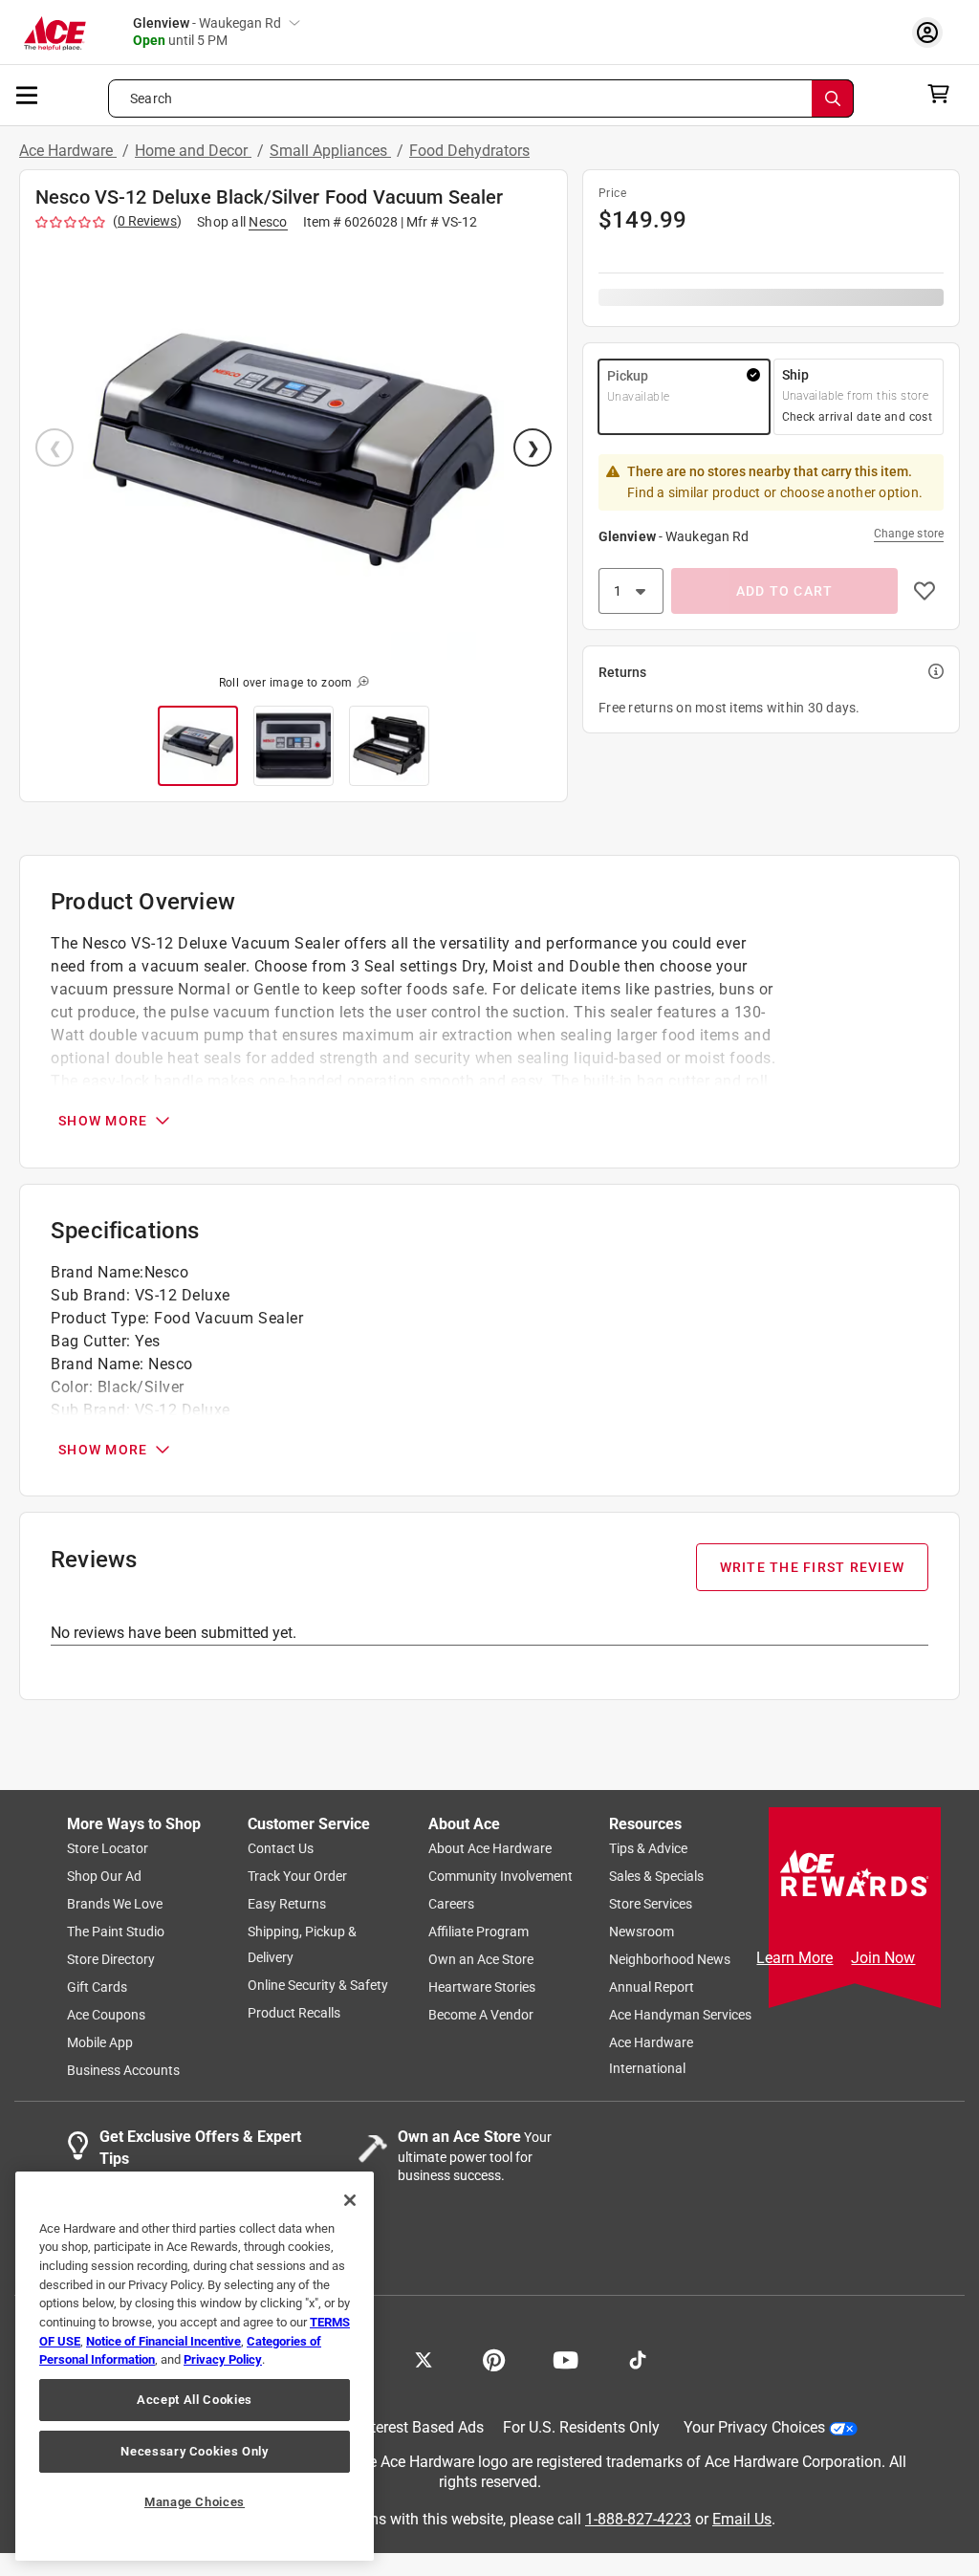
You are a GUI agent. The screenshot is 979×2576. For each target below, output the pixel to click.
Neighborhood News (670, 1960)
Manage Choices (195, 2502)
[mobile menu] (28, 94)
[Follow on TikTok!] (638, 2359)
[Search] (833, 98)
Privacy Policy (223, 2359)
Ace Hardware (68, 151)
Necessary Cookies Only (194, 2451)
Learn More (794, 1958)
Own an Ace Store (481, 1960)
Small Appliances (330, 151)
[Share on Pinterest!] (494, 2359)
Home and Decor (193, 151)
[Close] (350, 2200)
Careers (451, 1905)
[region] (195, 2366)
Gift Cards (97, 1988)
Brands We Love (115, 1905)
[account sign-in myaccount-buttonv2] (932, 32)
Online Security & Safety (318, 1986)
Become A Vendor (481, 2016)
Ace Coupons (106, 2016)
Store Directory (111, 1960)
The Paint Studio (116, 1932)
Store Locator (108, 1849)
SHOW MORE (103, 1121)
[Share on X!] (424, 2359)
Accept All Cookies (195, 2400)
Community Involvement (500, 1877)
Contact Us (281, 1849)
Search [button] (151, 98)
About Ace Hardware (490, 1849)
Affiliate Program (479, 1932)
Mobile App (100, 2043)
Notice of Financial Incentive (163, 2341)
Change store (909, 534)
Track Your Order (297, 1877)
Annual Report (652, 1988)
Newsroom (642, 1932)
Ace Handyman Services (680, 2016)
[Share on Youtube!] (566, 2359)
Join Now (883, 1958)
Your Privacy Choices (754, 2428)
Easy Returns (287, 1905)
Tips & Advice (648, 1849)
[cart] (944, 94)
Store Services (651, 1905)
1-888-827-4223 (638, 2519)
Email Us (742, 2519)
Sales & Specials (656, 1877)
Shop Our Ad (104, 1877)
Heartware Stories (482, 1988)
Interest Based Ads (421, 2428)
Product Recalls (294, 2014)
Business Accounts (123, 2071)
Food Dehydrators (469, 151)
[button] (294, 449)
